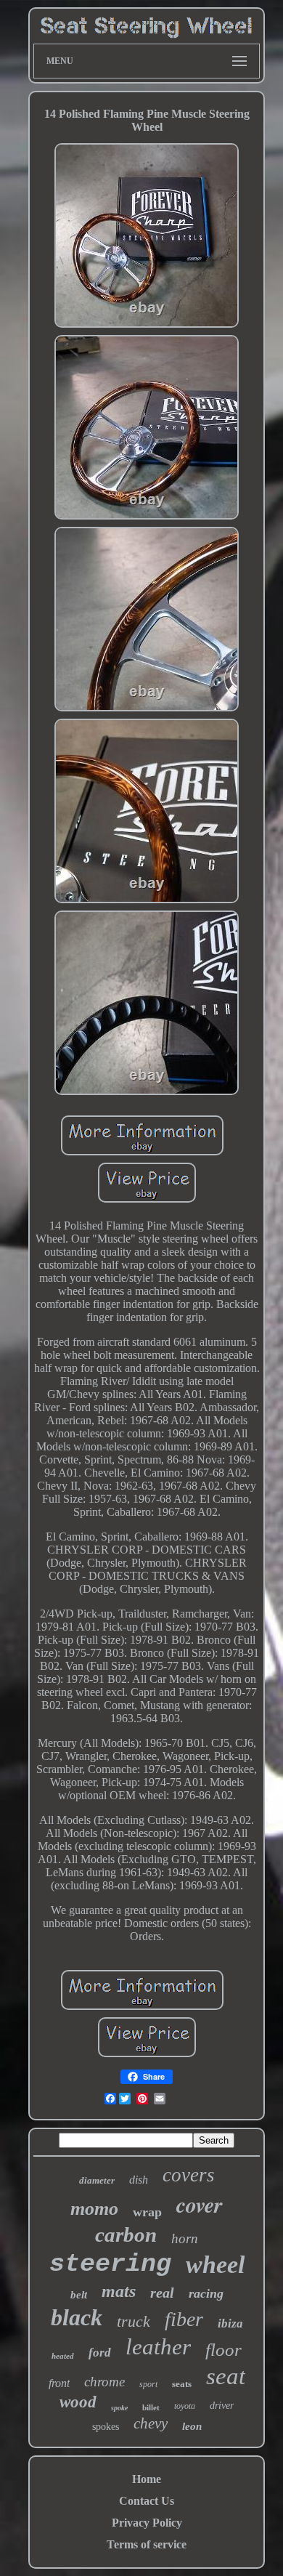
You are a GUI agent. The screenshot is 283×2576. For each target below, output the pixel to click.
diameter (97, 2180)
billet (151, 2407)
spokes (106, 2427)
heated (63, 2356)
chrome (104, 2382)
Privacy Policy (147, 2523)
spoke (119, 2408)
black (77, 2317)
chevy (151, 2423)
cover (200, 2205)
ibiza (230, 2323)
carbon (126, 2234)
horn (185, 2238)
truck (134, 2321)
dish (139, 2180)
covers (189, 2175)
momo (94, 2209)
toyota (185, 2406)
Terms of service (147, 2544)
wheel (215, 2265)
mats (119, 2291)
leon (192, 2426)
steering (110, 2264)
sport (148, 2384)
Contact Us (147, 2501)
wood (78, 2402)
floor (223, 2350)
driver (222, 2406)
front (59, 2383)
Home (147, 2479)
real (162, 2293)
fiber (184, 2319)
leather (158, 2347)
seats (182, 2384)
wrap (147, 2212)
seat (226, 2376)
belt (79, 2295)
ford (100, 2353)
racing (206, 2293)
